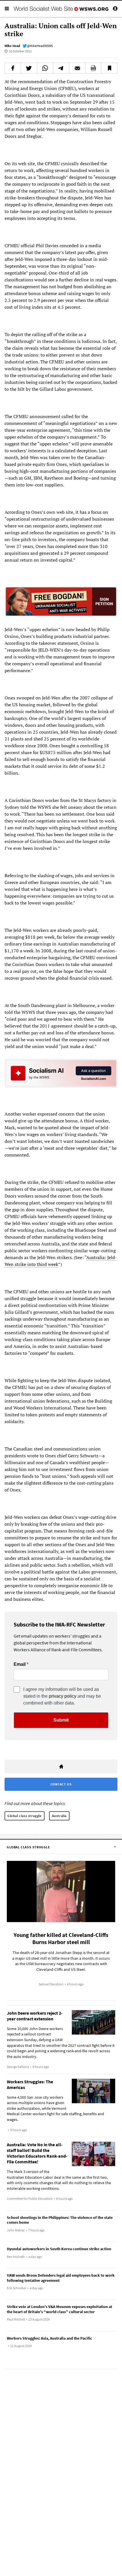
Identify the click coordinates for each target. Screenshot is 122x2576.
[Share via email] (77, 68)
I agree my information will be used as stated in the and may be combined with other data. (62, 1696)
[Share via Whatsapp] (45, 68)
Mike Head (12, 46)
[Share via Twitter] (29, 68)
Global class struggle (25, 1816)
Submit (61, 1720)
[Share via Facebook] (13, 68)
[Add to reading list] (109, 68)
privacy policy (63, 1696)
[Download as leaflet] (93, 68)
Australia (59, 1816)
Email (20, 1664)
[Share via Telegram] (61, 68)
